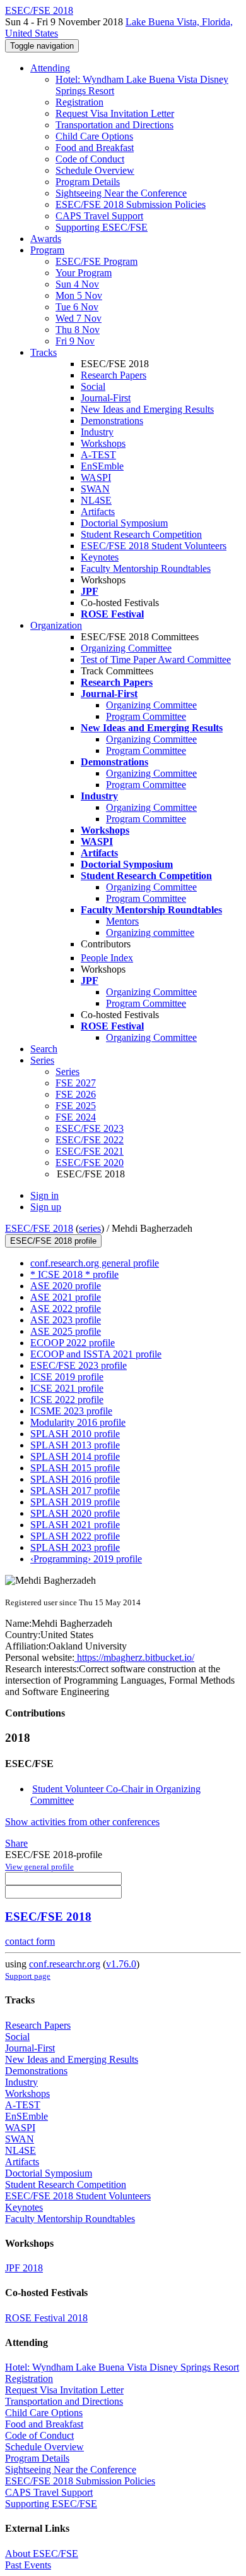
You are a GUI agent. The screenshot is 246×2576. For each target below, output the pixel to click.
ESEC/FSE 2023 (90, 1128)
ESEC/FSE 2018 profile (53, 1241)
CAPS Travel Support (99, 216)
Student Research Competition (141, 534)
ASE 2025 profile (66, 1331)
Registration (79, 102)
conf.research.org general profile (95, 1263)
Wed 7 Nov (79, 318)
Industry (97, 432)
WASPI (96, 477)
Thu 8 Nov (78, 330)
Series (67, 1072)
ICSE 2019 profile (67, 1377)
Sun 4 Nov (77, 284)
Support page (28, 1976)
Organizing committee (150, 933)
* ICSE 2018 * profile (74, 1274)
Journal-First (106, 398)
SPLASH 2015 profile (75, 1468)
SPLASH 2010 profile (75, 1434)
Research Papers (114, 375)
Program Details (88, 182)
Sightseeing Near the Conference (121, 193)
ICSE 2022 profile (67, 1400)
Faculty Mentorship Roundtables (146, 568)
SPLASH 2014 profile (75, 1456)
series (90, 1228)
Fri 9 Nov (75, 341)
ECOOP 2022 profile (73, 1343)
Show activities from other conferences (82, 1822)
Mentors (122, 921)
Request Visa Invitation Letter (115, 113)
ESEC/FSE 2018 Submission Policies (131, 204)
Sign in (44, 1195)
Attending (50, 68)
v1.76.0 (121, 1964)
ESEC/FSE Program (97, 261)
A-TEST (98, 455)
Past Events (28, 2565)
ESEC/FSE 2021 (90, 1151)
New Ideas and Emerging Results (147, 409)
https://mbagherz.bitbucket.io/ (134, 1657)
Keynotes (100, 557)
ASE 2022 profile (66, 1309)
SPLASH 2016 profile (75, 1479)
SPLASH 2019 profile (75, 1502)
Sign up (46, 1207)
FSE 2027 (76, 1083)
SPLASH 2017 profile (75, 1491)
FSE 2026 (76, 1094)
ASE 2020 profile (66, 1286)
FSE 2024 (76, 1117)
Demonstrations (112, 421)
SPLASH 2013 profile (75, 1445)
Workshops (103, 443)
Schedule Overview (95, 170)
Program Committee (146, 716)
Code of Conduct (90, 159)
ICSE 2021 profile (67, 1388)
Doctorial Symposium (124, 523)
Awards (46, 239)
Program (47, 250)
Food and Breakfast (95, 148)
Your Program (84, 273)
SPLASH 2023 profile (75, 1547)
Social (93, 386)
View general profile (39, 1867)
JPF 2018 (24, 2268)
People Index (107, 958)
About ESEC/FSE (42, 2554)
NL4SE (96, 500)
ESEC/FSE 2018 (39, 1228)
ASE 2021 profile (66, 1297)
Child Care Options (94, 136)
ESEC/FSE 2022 (90, 1140)
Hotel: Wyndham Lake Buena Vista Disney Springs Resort (122, 2367)
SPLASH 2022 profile (75, 1536)
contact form (30, 1941)
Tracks (44, 352)
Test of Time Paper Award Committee (156, 659)
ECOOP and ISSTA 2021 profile (96, 1354)
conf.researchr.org (65, 1964)
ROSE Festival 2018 (46, 2318)
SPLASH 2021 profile (75, 1525)
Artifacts (98, 512)
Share (16, 1843)
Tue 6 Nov (77, 307)
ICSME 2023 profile (71, 1411)
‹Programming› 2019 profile (86, 1559)
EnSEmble (102, 466)
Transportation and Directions (114, 125)
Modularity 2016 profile (78, 1422)
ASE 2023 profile (66, 1320)
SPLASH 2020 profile (75, 1513)
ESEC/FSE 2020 (90, 1163)
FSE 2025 (76, 1106)
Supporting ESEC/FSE (102, 227)
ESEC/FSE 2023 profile (79, 1365)
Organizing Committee (126, 648)
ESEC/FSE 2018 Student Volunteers (154, 546)
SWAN (95, 489)
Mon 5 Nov (79, 295)
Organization (56, 625)
